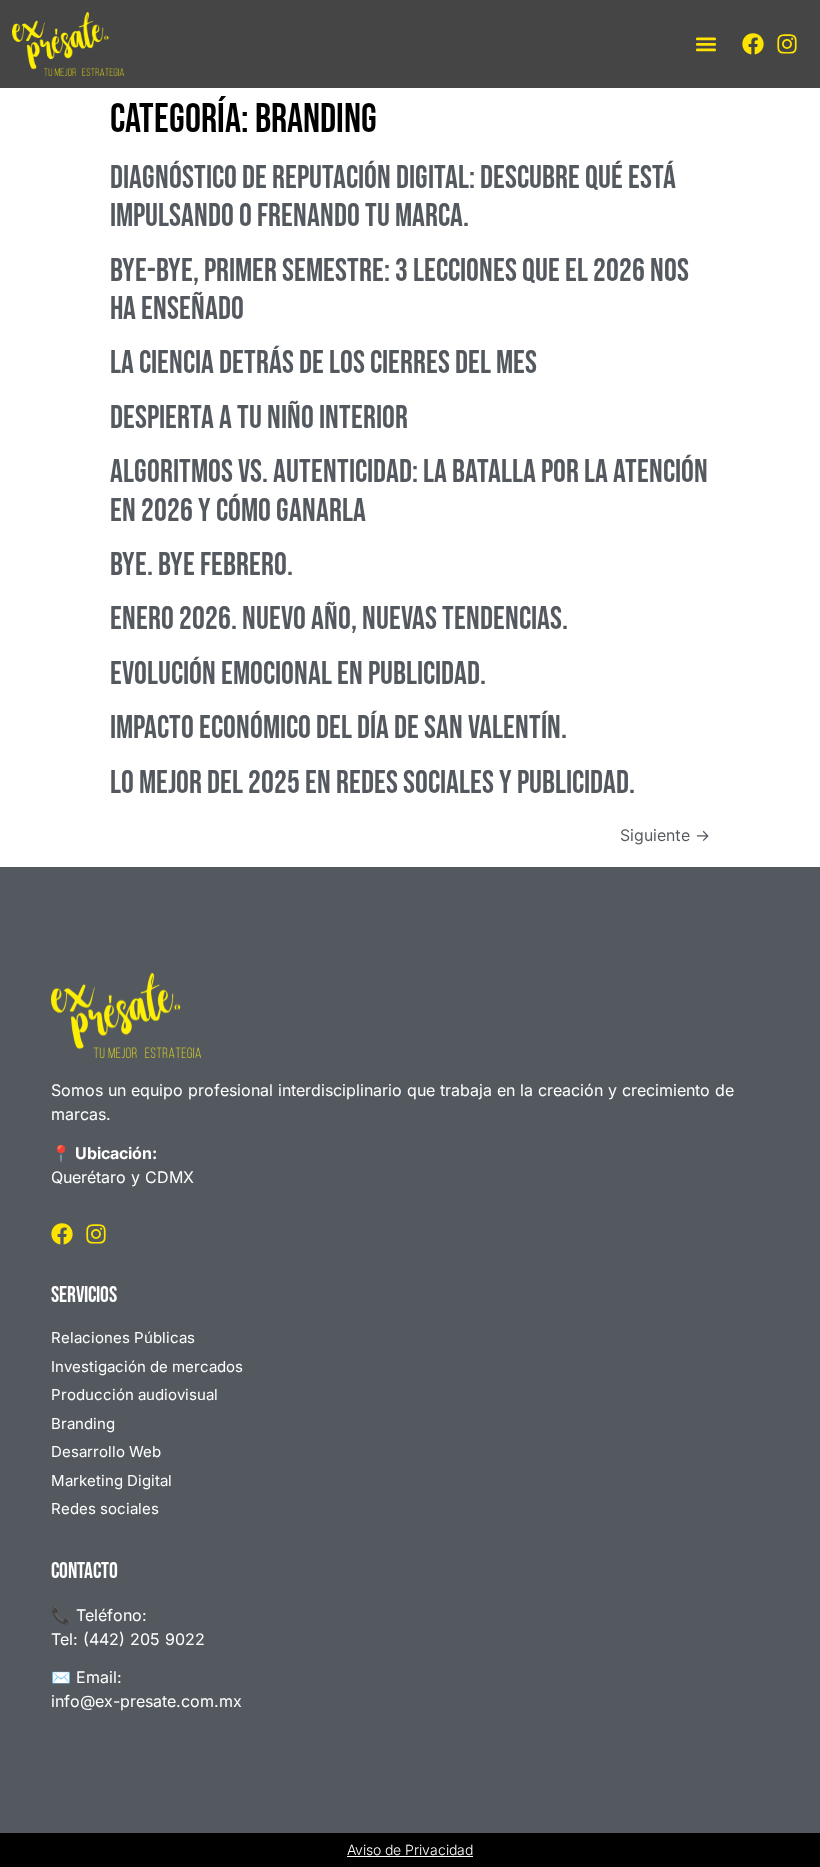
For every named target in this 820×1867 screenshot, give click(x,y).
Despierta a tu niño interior (259, 418)
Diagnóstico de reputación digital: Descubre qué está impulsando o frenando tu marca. (393, 197)
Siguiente (665, 835)
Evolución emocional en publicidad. (298, 674)
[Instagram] (787, 44)
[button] (705, 43)
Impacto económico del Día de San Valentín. (338, 728)
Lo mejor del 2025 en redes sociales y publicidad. (372, 783)
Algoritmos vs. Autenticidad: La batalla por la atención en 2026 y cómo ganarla (409, 491)
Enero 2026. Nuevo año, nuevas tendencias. (339, 619)
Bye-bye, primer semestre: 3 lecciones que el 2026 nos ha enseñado (399, 290)
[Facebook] (753, 44)
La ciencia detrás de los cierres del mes (323, 363)
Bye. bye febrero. (201, 565)
